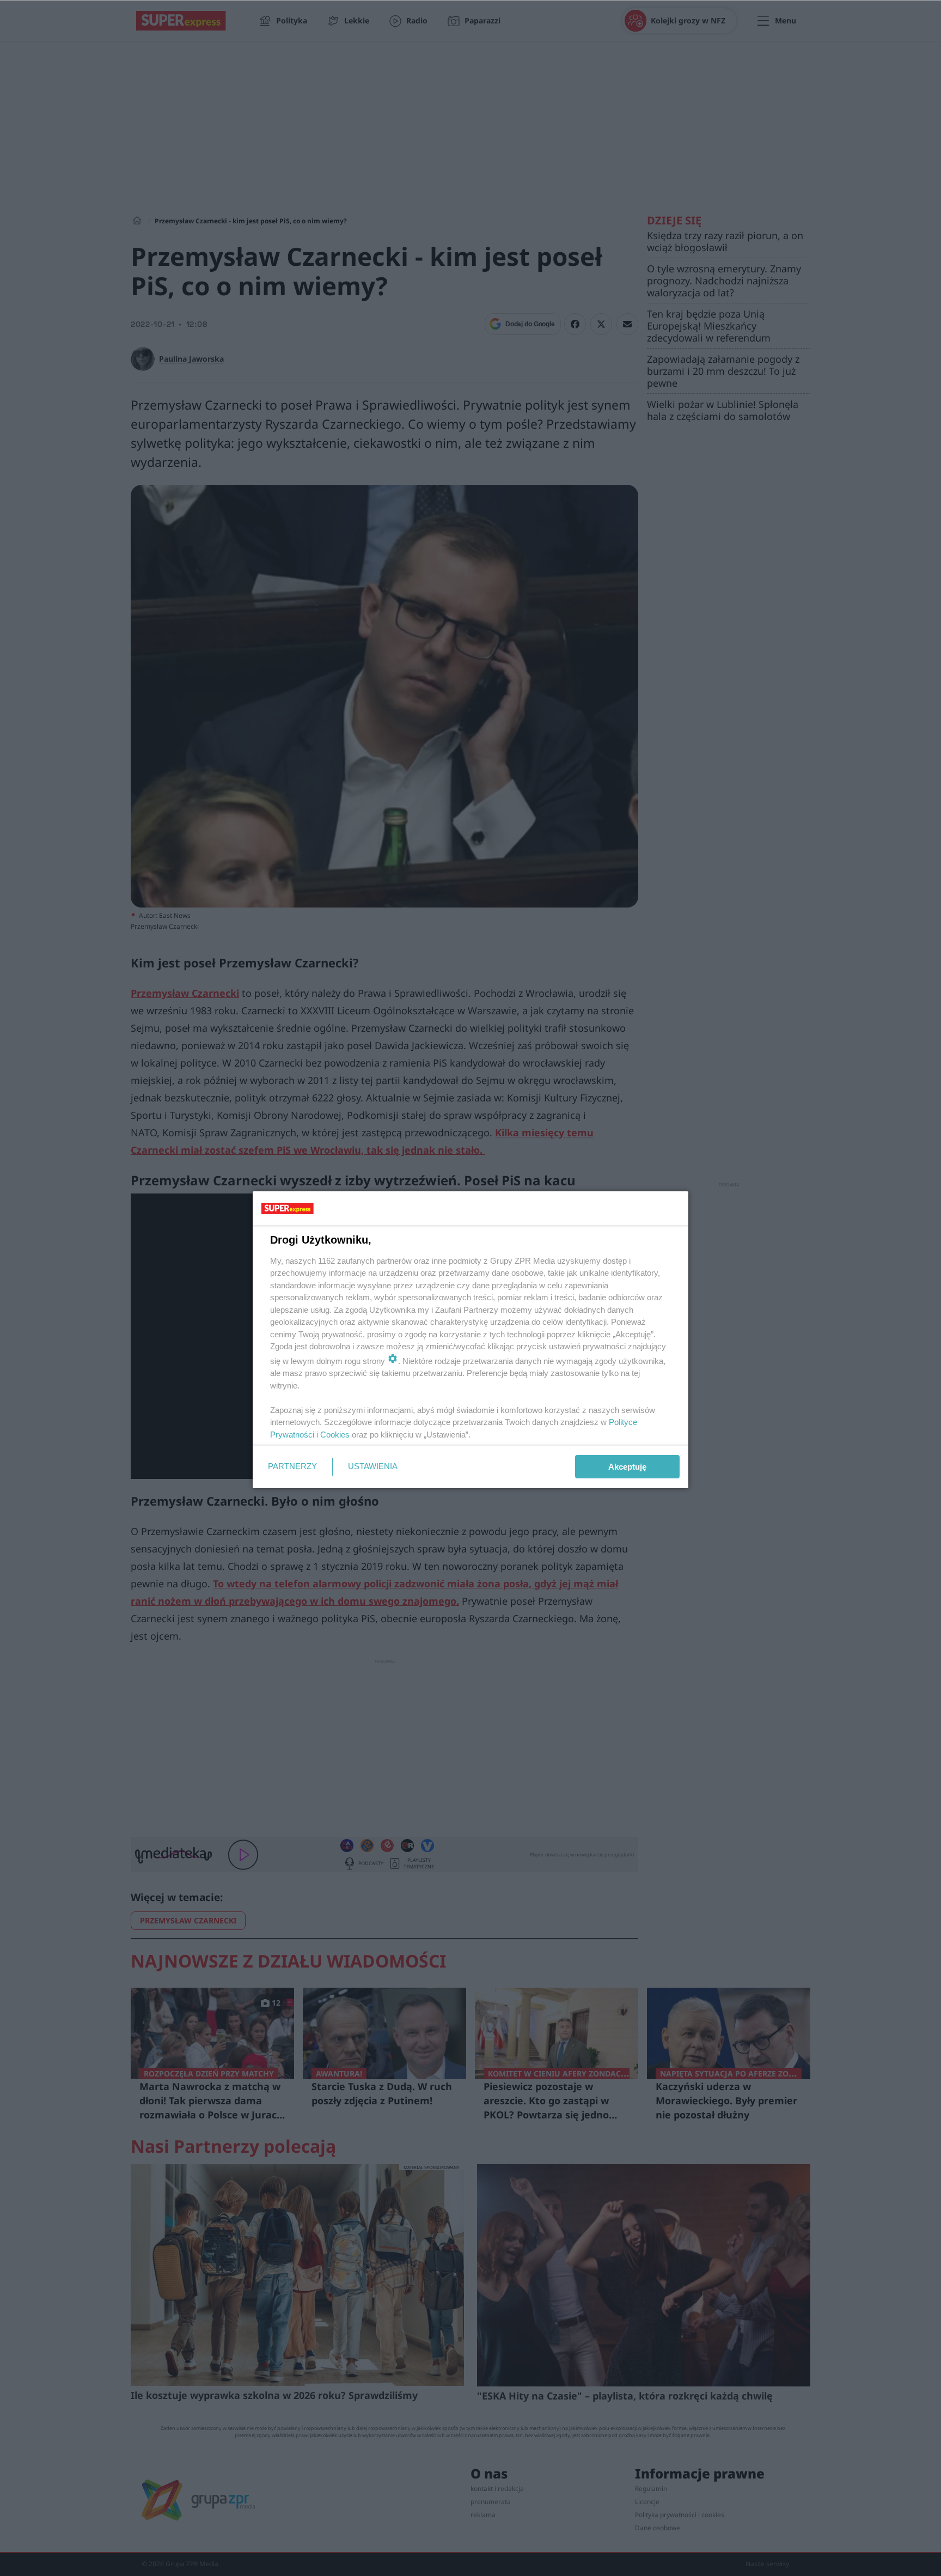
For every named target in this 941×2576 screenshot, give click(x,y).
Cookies (335, 1435)
